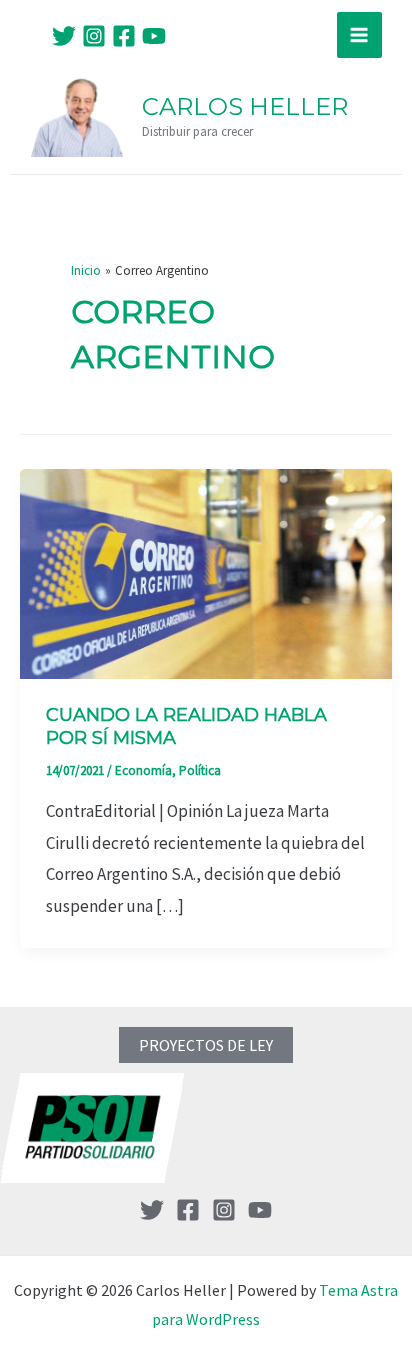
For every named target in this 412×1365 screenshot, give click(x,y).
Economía (143, 770)
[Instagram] (94, 36)
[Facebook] (124, 36)
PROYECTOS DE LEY (206, 1045)
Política (200, 770)
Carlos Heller (245, 106)
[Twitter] (64, 36)
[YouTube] (154, 36)
